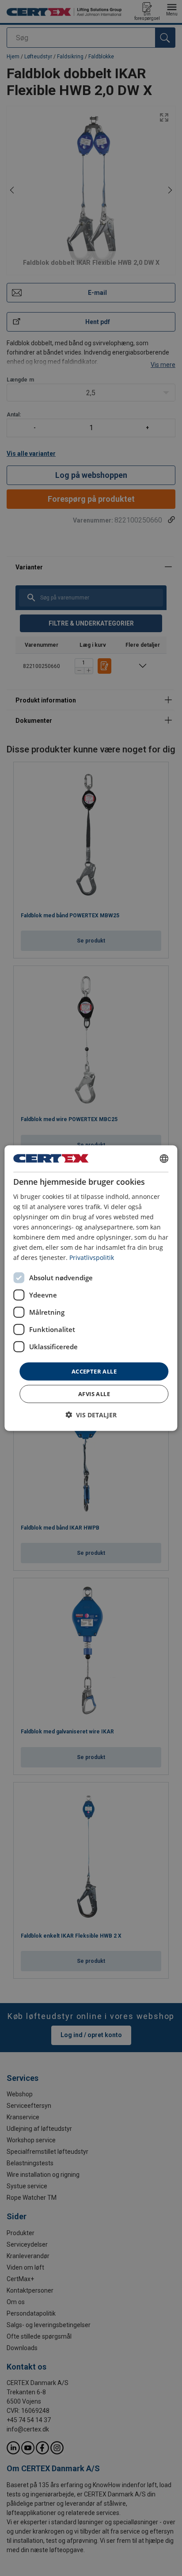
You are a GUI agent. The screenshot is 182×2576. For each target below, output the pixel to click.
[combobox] (164, 1158)
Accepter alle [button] (94, 1371)
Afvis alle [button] (94, 1394)
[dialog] (91, 1288)
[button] (91, 1415)
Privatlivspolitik (92, 1257)
